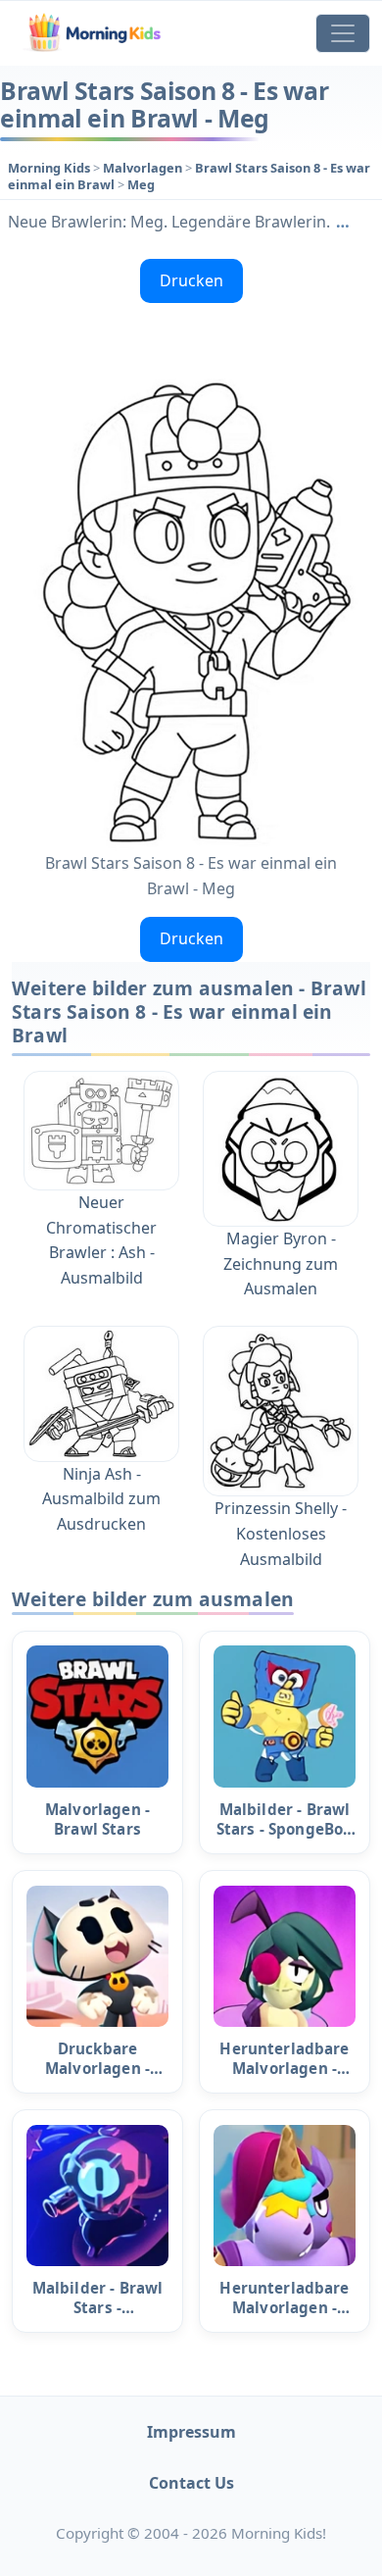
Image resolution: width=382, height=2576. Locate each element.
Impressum (191, 2432)
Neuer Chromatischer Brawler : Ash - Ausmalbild (101, 1239)
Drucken (191, 280)
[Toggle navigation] (343, 33)
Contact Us (191, 2483)
